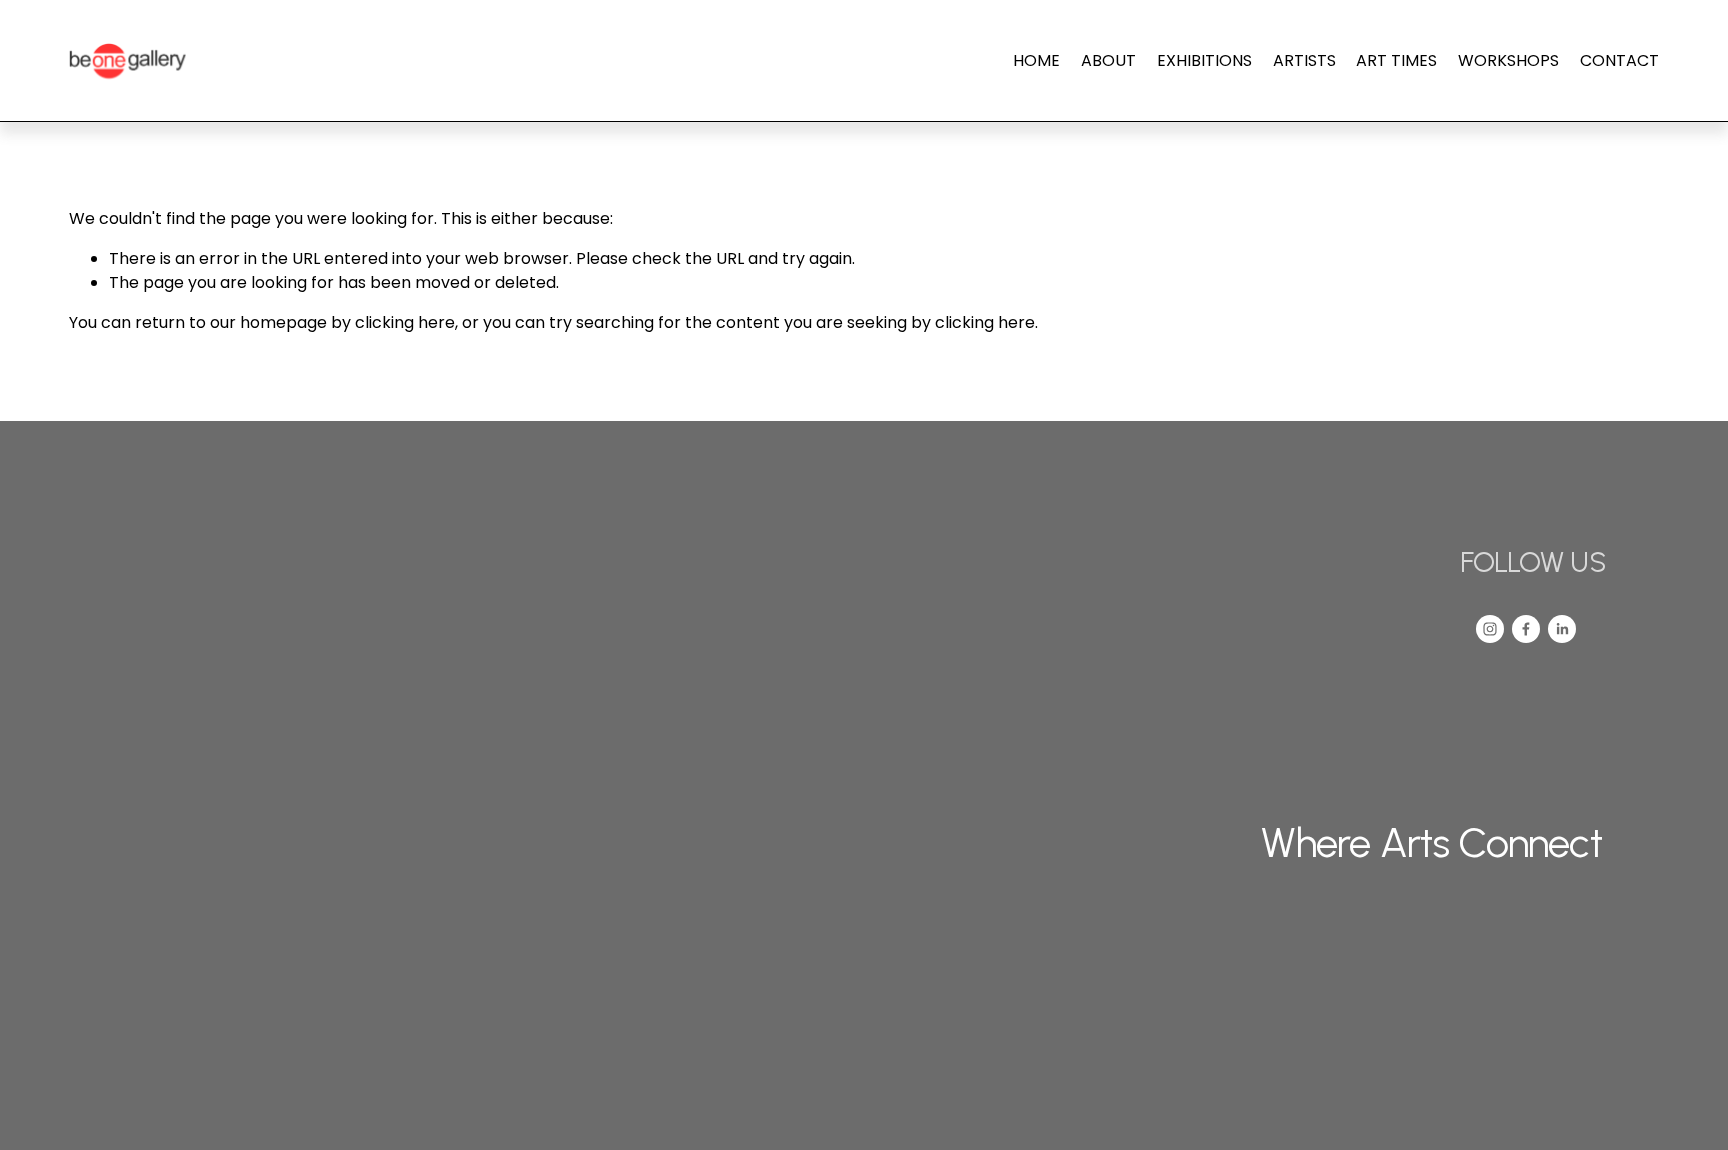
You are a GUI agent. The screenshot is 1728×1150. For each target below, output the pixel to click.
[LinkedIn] (1562, 629)
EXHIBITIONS (1204, 60)
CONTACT (1619, 60)
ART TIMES (1396, 60)
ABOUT (1108, 60)
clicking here (405, 322)
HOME (1036, 60)
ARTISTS (1304, 60)
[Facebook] (1526, 629)
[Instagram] (1490, 629)
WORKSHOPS (1508, 60)
